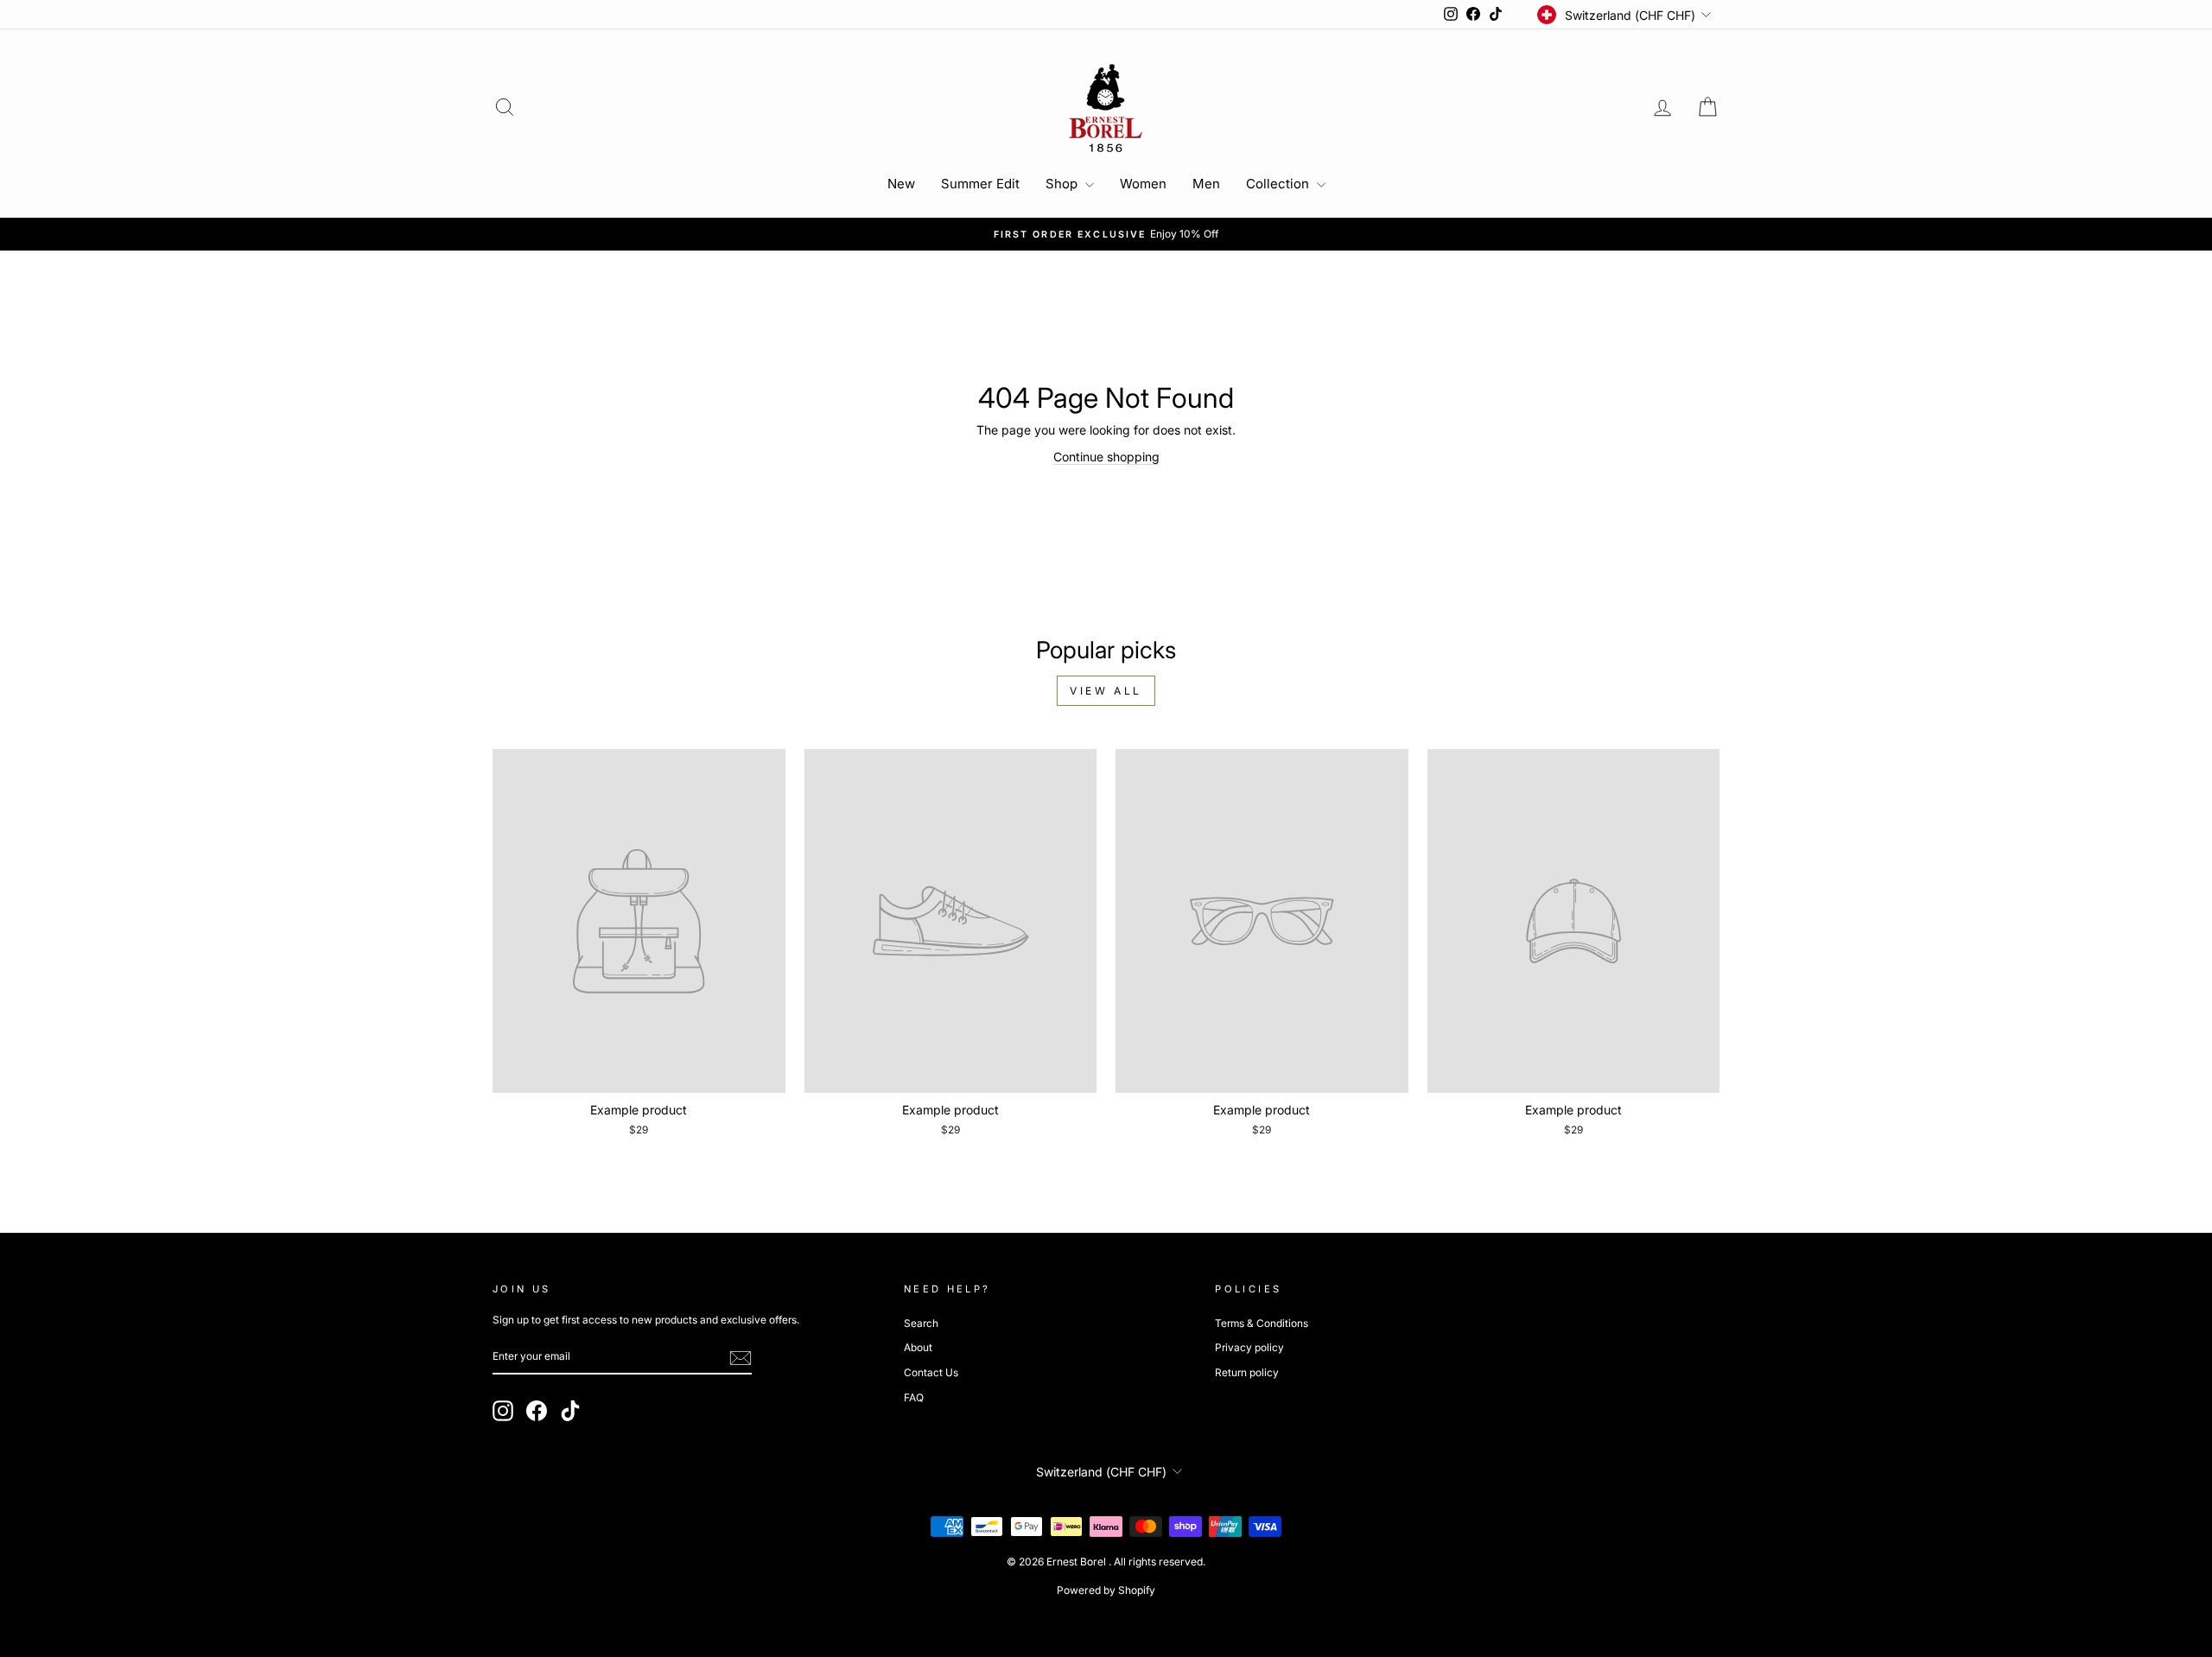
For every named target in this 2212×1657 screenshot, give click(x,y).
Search (921, 1323)
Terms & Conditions (1262, 1323)
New (901, 184)
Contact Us (931, 1372)
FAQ (914, 1397)
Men (1206, 184)
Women (1143, 184)
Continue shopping (1106, 457)
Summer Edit (980, 184)
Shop (1063, 184)
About (918, 1347)
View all (1106, 691)
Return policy (1247, 1372)
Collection (1279, 184)
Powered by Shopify (1106, 1590)
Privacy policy (1249, 1347)
